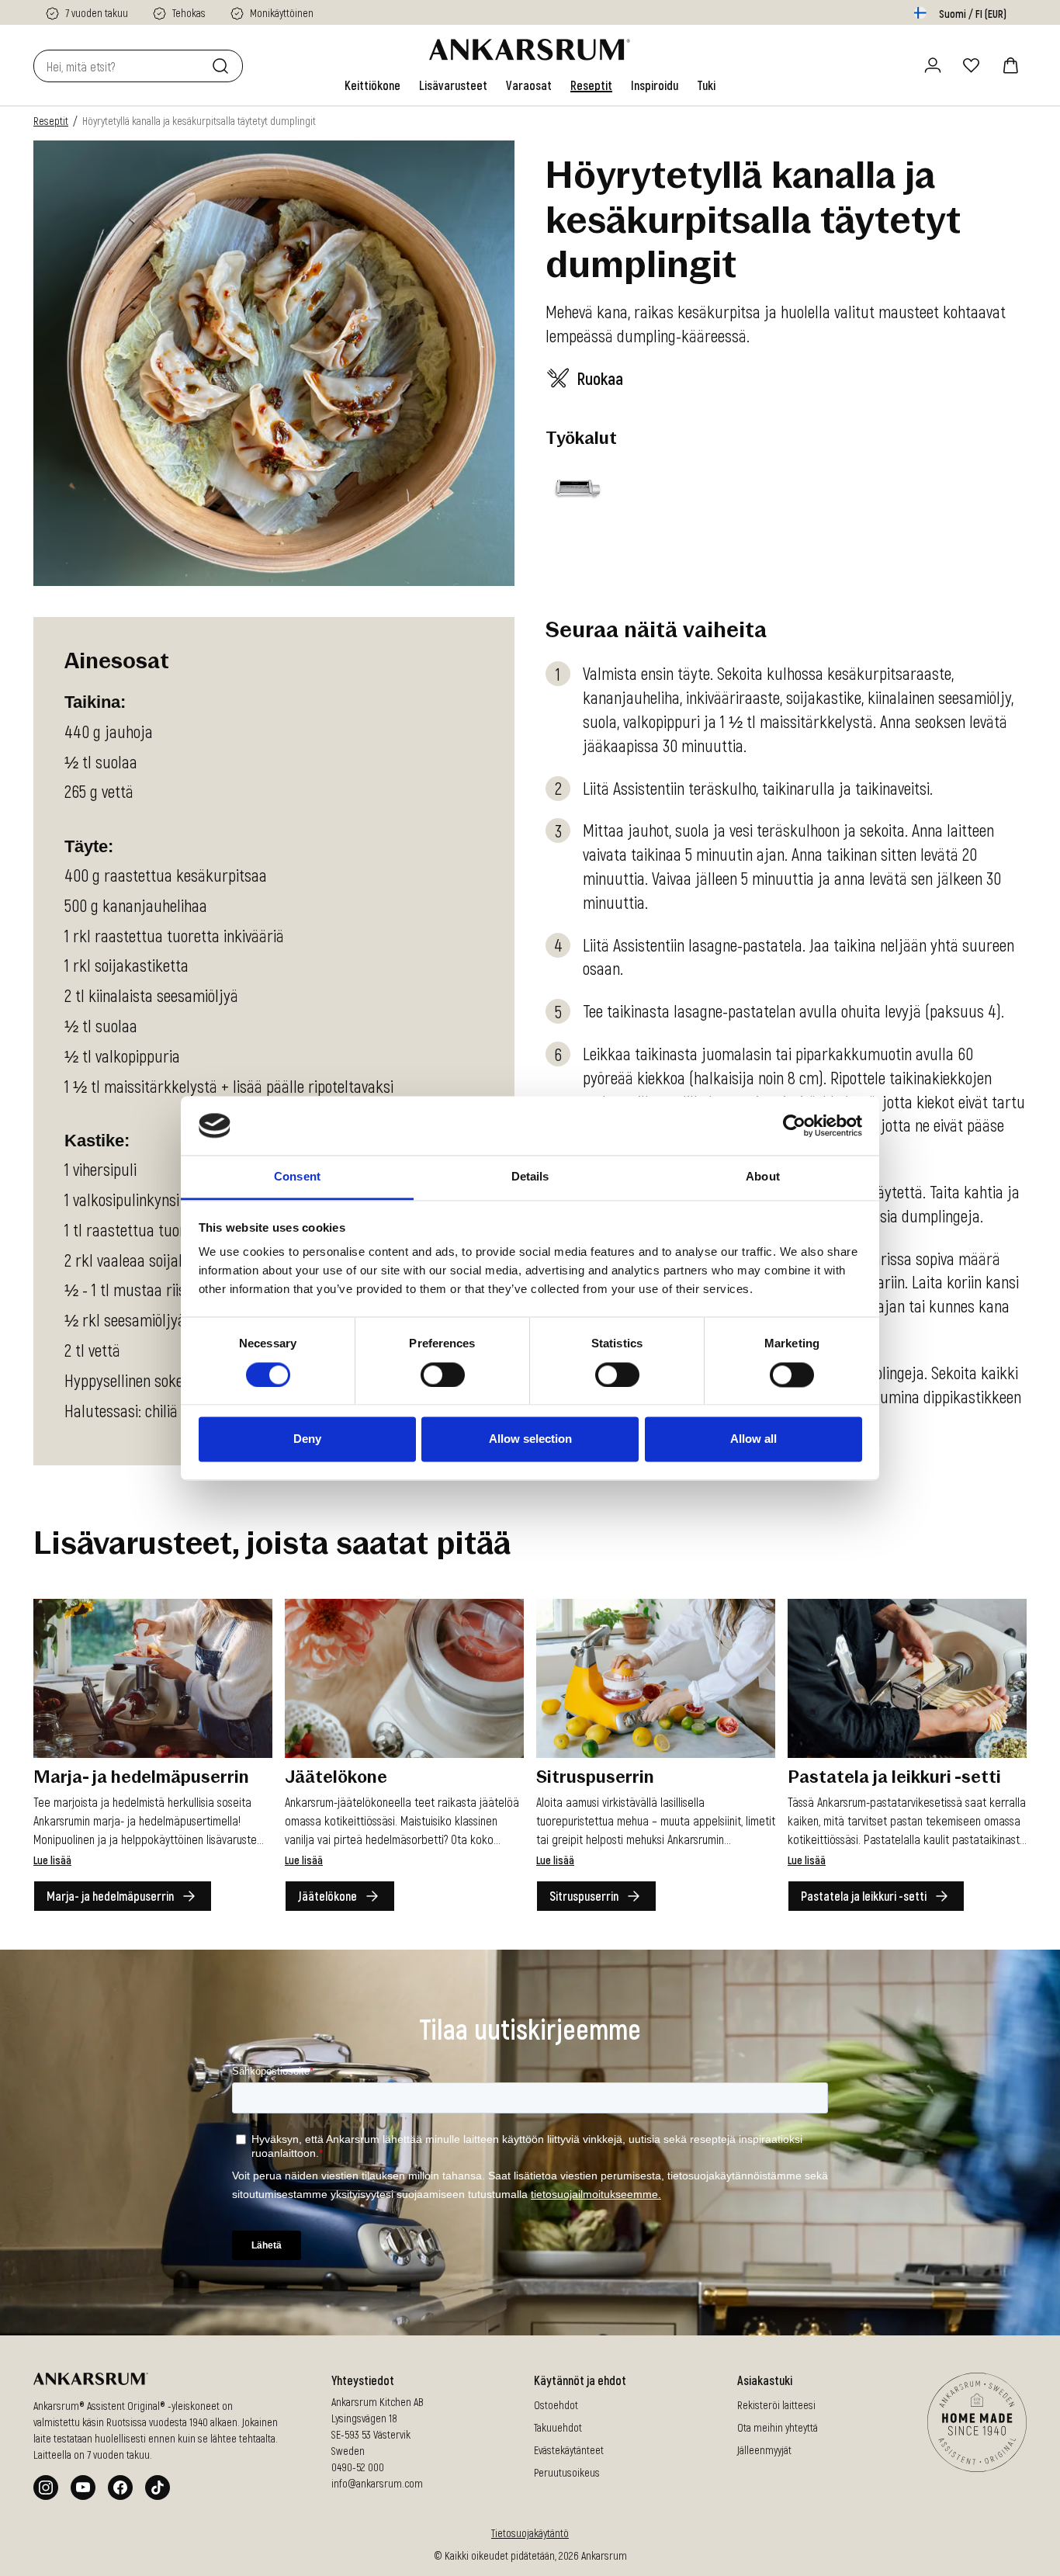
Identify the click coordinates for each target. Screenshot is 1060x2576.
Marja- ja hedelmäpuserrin (110, 1896)
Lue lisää (52, 1860)
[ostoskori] (1010, 65)
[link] (372, 85)
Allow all (753, 1439)
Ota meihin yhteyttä (778, 2427)
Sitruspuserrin (584, 1896)
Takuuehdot (558, 2427)
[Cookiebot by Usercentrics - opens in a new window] (794, 1125)
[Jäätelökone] (404, 1678)
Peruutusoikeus (567, 2472)
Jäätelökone (327, 1896)
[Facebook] (120, 2488)
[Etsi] (223, 66)
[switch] (443, 1375)
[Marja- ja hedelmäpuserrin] (153, 1678)
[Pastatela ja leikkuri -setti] (907, 1678)
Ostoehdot (556, 2405)
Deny (307, 1439)
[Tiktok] (158, 2488)
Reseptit (51, 121)
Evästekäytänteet (569, 2450)
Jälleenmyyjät (764, 2450)
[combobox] (120, 66)
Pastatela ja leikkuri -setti (864, 1896)
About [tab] (763, 1177)
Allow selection (530, 1439)
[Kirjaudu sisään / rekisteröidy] (933, 65)
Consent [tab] (297, 1177)
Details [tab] (530, 1177)
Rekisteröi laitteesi (776, 2405)
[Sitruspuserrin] (656, 1678)
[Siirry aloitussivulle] (530, 50)
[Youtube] (83, 2488)
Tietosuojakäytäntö (530, 2533)
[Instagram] (46, 2488)
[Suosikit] (972, 65)
